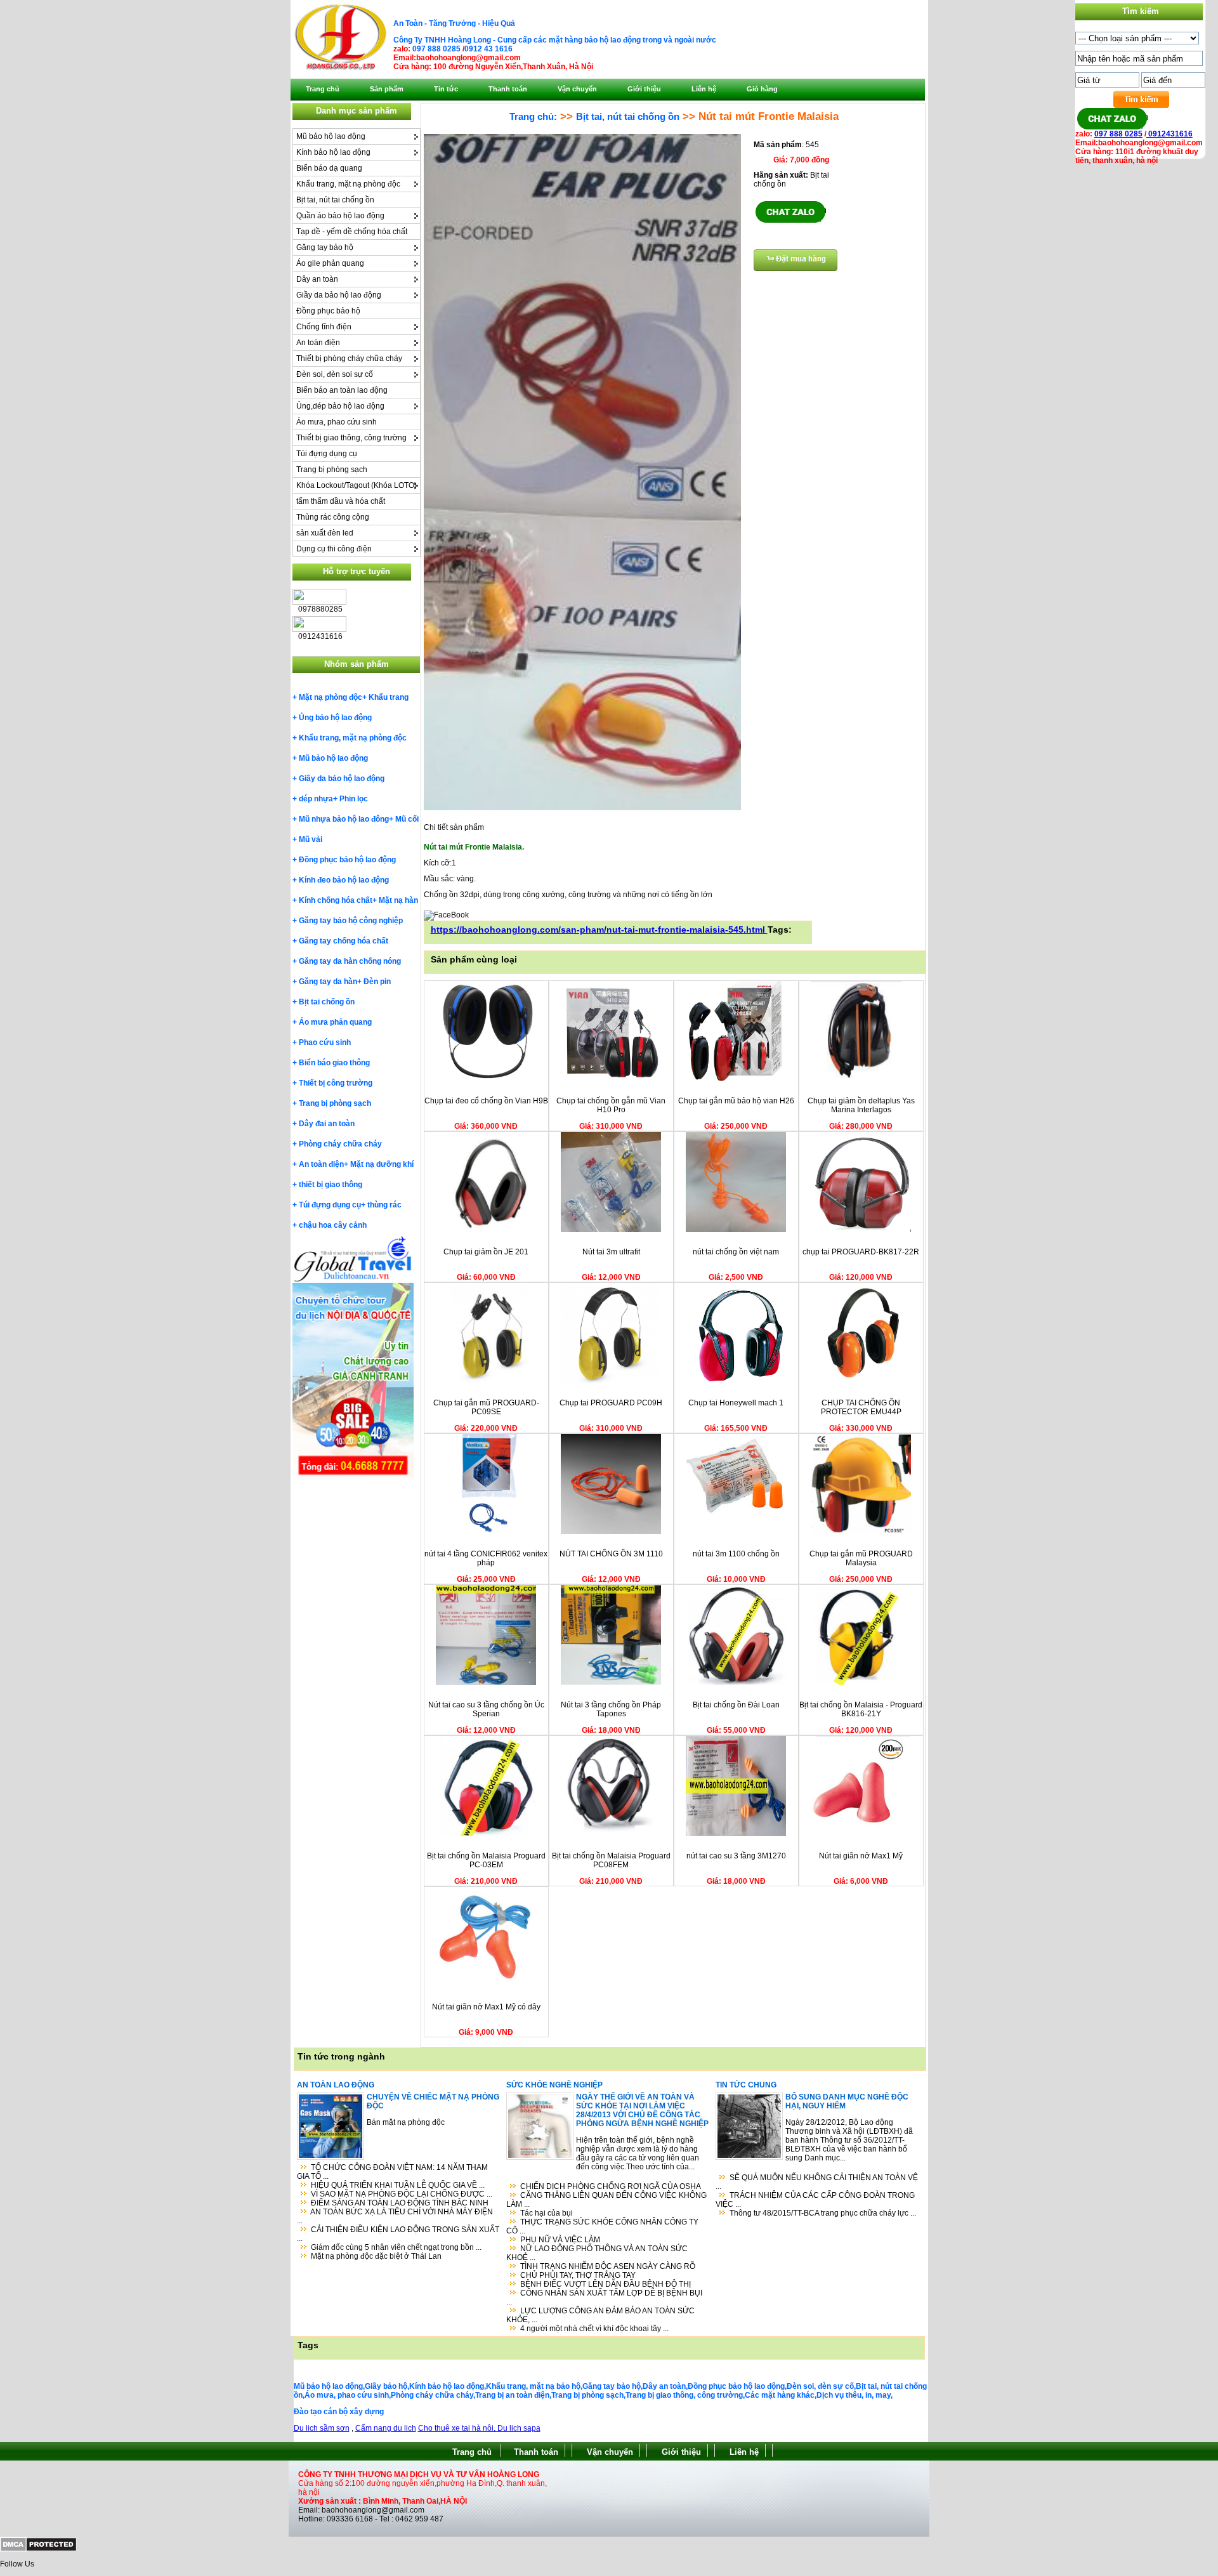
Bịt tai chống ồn (327, 1002)
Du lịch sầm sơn (322, 2428)
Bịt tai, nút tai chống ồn (335, 200)
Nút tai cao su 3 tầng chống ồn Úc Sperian (486, 1709)
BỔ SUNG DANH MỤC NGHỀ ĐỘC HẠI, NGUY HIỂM (847, 2101)
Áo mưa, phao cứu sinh (337, 422)
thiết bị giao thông (331, 1185)
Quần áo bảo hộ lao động (340, 216)
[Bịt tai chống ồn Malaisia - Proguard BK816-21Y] (861, 1683)
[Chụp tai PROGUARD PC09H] (611, 1381)
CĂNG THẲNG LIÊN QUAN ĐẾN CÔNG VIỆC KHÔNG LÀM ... (606, 2200)
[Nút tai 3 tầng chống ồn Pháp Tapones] (611, 1683)
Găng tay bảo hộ (325, 247)
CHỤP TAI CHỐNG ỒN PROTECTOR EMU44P (861, 1407)
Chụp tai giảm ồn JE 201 (486, 1252)
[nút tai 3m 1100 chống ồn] (736, 1532)
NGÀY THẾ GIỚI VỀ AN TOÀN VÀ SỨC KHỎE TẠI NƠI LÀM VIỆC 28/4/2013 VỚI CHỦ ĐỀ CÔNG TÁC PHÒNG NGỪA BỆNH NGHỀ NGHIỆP (642, 2110)
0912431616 (1169, 134)
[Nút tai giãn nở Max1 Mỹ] (861, 1834)
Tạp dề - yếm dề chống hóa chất (352, 232)
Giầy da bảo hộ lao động (339, 295)
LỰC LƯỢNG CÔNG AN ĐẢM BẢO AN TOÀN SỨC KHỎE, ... (600, 2315)
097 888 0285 (436, 49)
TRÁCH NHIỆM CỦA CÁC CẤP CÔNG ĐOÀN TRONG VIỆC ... (815, 2200)
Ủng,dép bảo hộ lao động (340, 406)
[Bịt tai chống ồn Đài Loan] (736, 1683)
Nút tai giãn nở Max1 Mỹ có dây (486, 2007)
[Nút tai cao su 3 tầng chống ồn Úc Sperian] (486, 1683)
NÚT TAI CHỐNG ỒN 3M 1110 (611, 1554)
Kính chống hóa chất (336, 900)
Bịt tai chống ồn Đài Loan (736, 1705)
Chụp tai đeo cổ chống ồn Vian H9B (486, 1101)
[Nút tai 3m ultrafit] (611, 1230)
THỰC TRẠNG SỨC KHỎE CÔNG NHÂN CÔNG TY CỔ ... (602, 2226)
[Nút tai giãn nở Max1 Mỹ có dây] (486, 1985)
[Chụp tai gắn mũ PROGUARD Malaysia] (861, 1532)
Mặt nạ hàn (398, 900)
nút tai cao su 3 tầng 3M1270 (736, 1856)
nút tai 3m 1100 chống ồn (736, 1554)
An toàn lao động (336, 2085)
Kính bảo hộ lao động (333, 152)
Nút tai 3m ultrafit (611, 1252)
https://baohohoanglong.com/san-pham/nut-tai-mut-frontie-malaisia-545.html (599, 930)
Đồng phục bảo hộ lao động (347, 860)
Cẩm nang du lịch (386, 2428)
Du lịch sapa (519, 2428)
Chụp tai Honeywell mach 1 (736, 1403)
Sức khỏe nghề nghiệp (554, 2085)
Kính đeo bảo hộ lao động (344, 880)
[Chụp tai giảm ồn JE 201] (486, 1230)
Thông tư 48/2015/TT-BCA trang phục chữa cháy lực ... (823, 2213)
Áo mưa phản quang (335, 1022)
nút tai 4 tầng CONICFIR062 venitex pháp (486, 1558)
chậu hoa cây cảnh (333, 1225)
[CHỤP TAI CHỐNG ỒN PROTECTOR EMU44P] (861, 1381)
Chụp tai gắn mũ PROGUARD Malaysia (861, 1558)
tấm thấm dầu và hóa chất (341, 501)
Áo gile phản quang (330, 263)
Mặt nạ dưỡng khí (382, 1164)
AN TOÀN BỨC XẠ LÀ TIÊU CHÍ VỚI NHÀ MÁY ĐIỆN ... (395, 2216)
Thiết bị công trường (336, 1083)
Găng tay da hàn (328, 982)
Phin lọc (354, 799)
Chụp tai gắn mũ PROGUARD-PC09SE (486, 1407)
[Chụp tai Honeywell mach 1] (736, 1381)
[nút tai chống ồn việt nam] (736, 1230)
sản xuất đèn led (325, 533)
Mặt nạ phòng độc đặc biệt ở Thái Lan (376, 2256)
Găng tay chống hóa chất (344, 941)
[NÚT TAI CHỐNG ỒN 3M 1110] (611, 1532)
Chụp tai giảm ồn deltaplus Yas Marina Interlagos (861, 1105)
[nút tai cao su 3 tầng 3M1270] (736, 1834)
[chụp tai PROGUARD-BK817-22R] (861, 1230)
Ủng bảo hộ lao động (335, 718)
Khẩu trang (389, 697)
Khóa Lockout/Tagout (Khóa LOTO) (357, 485)
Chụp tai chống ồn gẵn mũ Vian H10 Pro (611, 1105)
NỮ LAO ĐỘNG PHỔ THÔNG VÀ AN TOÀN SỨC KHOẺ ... (597, 2253)
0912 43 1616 (488, 49)
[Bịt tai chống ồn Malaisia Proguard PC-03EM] (486, 1834)
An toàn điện (318, 343)
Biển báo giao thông (334, 1063)
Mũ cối (407, 819)
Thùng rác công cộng (333, 517)
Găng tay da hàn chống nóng (350, 961)
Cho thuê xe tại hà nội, (458, 2428)
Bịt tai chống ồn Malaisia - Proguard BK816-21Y (861, 1709)
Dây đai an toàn (327, 1124)
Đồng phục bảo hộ (328, 311)
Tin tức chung (746, 2085)
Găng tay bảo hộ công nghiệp (351, 921)
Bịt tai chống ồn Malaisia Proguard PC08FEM (611, 1860)
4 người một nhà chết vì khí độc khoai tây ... (594, 2329)
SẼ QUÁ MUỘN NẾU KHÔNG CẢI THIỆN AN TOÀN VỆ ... (817, 2182)
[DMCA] (38, 2549)
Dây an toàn (317, 279)
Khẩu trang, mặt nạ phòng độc (348, 184)
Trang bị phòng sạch (332, 470)
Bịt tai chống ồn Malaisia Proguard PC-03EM (486, 1860)
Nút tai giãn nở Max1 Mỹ (861, 1856)
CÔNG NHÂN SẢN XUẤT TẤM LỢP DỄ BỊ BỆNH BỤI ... (604, 2297)
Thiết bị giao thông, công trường (351, 438)
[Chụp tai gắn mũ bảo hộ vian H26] (736, 1079)
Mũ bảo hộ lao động (331, 136)
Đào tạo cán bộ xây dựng (339, 2412)
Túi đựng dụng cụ (327, 454)
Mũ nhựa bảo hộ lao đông (344, 819)
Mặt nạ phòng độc (331, 697)
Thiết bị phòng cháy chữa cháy (349, 358)
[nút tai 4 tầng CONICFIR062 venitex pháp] (486, 1532)
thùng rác (384, 1205)
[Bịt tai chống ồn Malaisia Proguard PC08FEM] (611, 1834)
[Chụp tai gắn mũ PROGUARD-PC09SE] (486, 1381)
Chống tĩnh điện (324, 327)
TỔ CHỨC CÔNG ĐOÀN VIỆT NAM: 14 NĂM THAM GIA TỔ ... (392, 2172)
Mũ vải (311, 839)
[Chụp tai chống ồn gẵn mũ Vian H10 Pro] (611, 1079)
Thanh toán (536, 2452)
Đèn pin (377, 982)
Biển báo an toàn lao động (342, 390)
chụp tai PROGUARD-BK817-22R (861, 1252)
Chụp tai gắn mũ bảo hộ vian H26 (736, 1101)
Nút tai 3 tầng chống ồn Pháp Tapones (611, 1709)
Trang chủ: (533, 116)
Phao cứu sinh (325, 1042)
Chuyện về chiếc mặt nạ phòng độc (433, 2101)
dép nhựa (316, 799)
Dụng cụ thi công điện (334, 549)
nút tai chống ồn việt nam (736, 1252)
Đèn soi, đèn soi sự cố (335, 374)
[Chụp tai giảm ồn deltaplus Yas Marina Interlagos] (861, 1079)
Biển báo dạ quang (329, 168)
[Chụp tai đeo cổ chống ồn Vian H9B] (486, 1079)
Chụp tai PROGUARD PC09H (611, 1403)
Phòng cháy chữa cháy (340, 1144)
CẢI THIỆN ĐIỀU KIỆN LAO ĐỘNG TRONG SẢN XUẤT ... (398, 2234)
